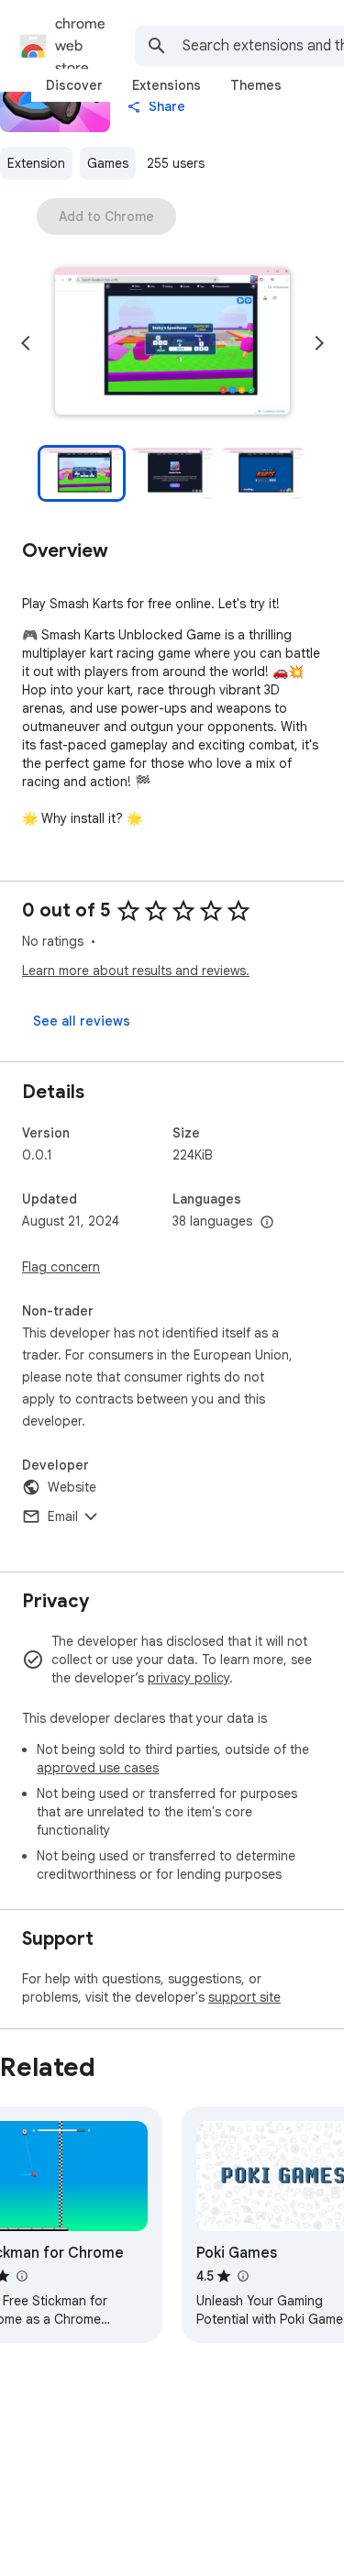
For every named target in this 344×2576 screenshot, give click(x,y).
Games (108, 163)
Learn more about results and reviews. (136, 971)
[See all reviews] (82, 1021)
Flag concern (61, 1267)
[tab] (74, 85)
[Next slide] (319, 343)
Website (72, 1487)
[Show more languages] (267, 1223)
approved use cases (98, 1768)
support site (244, 1997)
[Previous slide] (26, 343)
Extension (36, 163)
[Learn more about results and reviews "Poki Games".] (242, 2276)
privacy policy (189, 1678)
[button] (172, 343)
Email (63, 1516)
